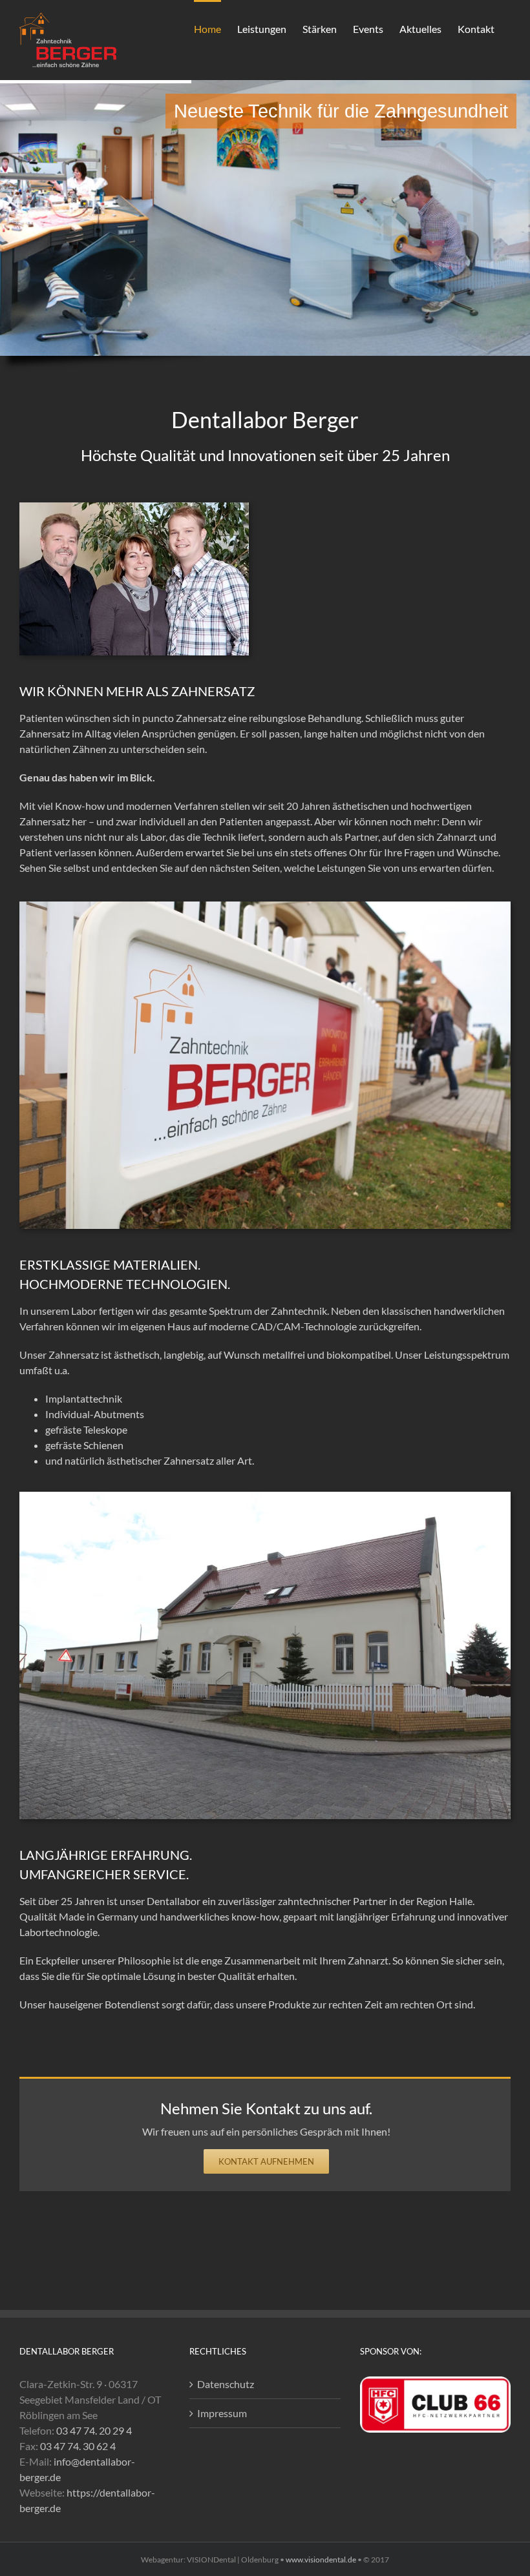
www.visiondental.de (321, 2560)
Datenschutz (226, 2384)
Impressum (222, 2413)
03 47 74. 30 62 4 (78, 2446)
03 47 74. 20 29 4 (94, 2430)
